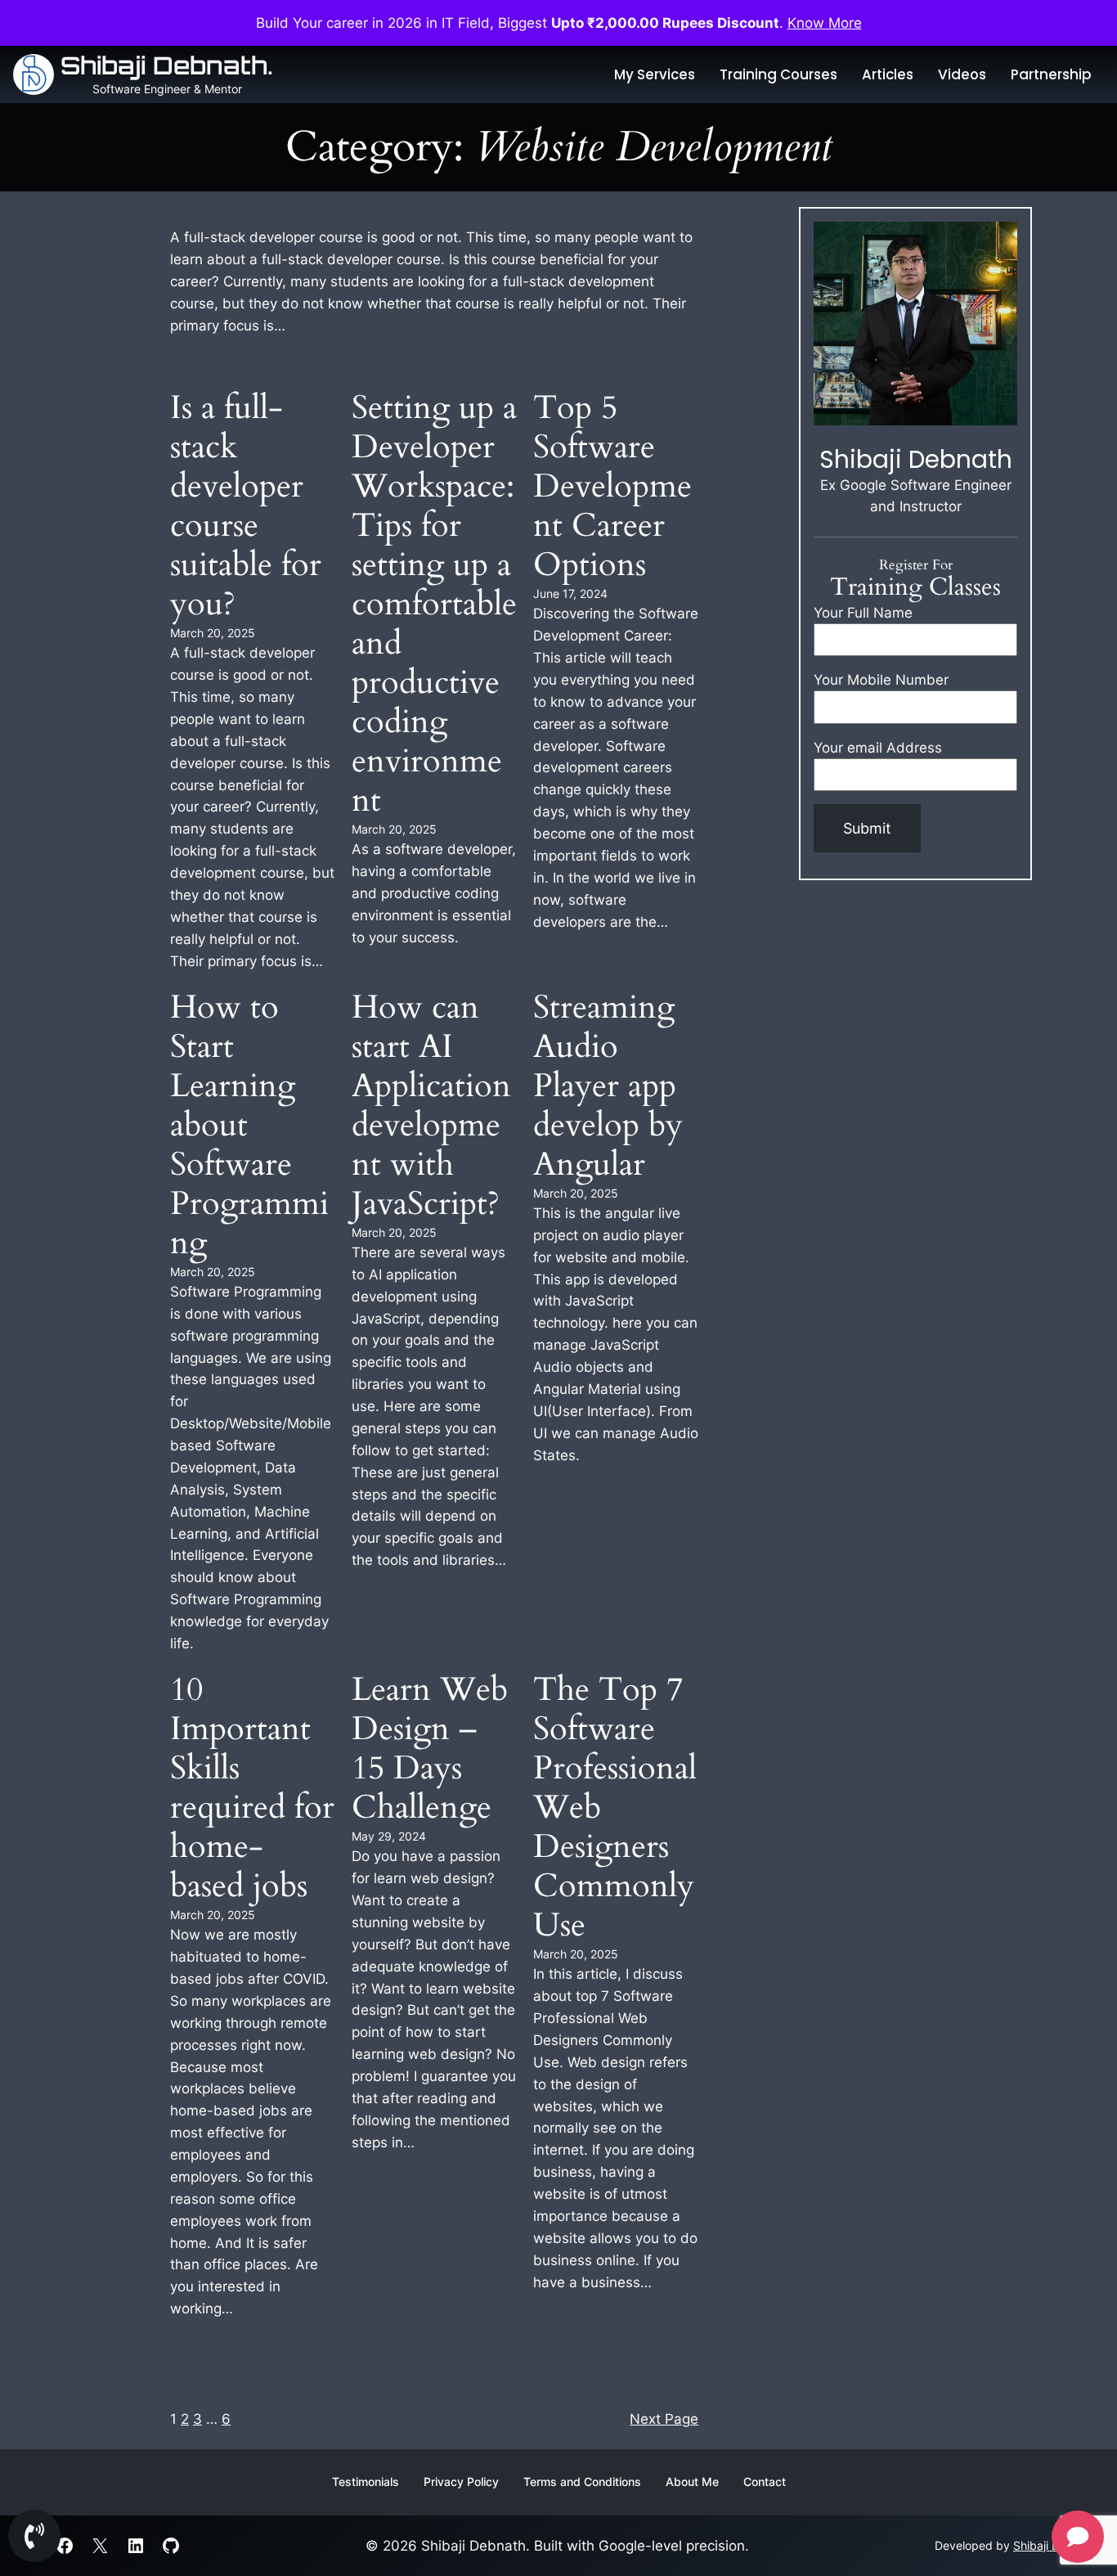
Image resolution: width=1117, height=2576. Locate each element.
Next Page (664, 2419)
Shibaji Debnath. (167, 65)
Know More (825, 23)
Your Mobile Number (881, 680)
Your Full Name (863, 613)
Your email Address (878, 747)
